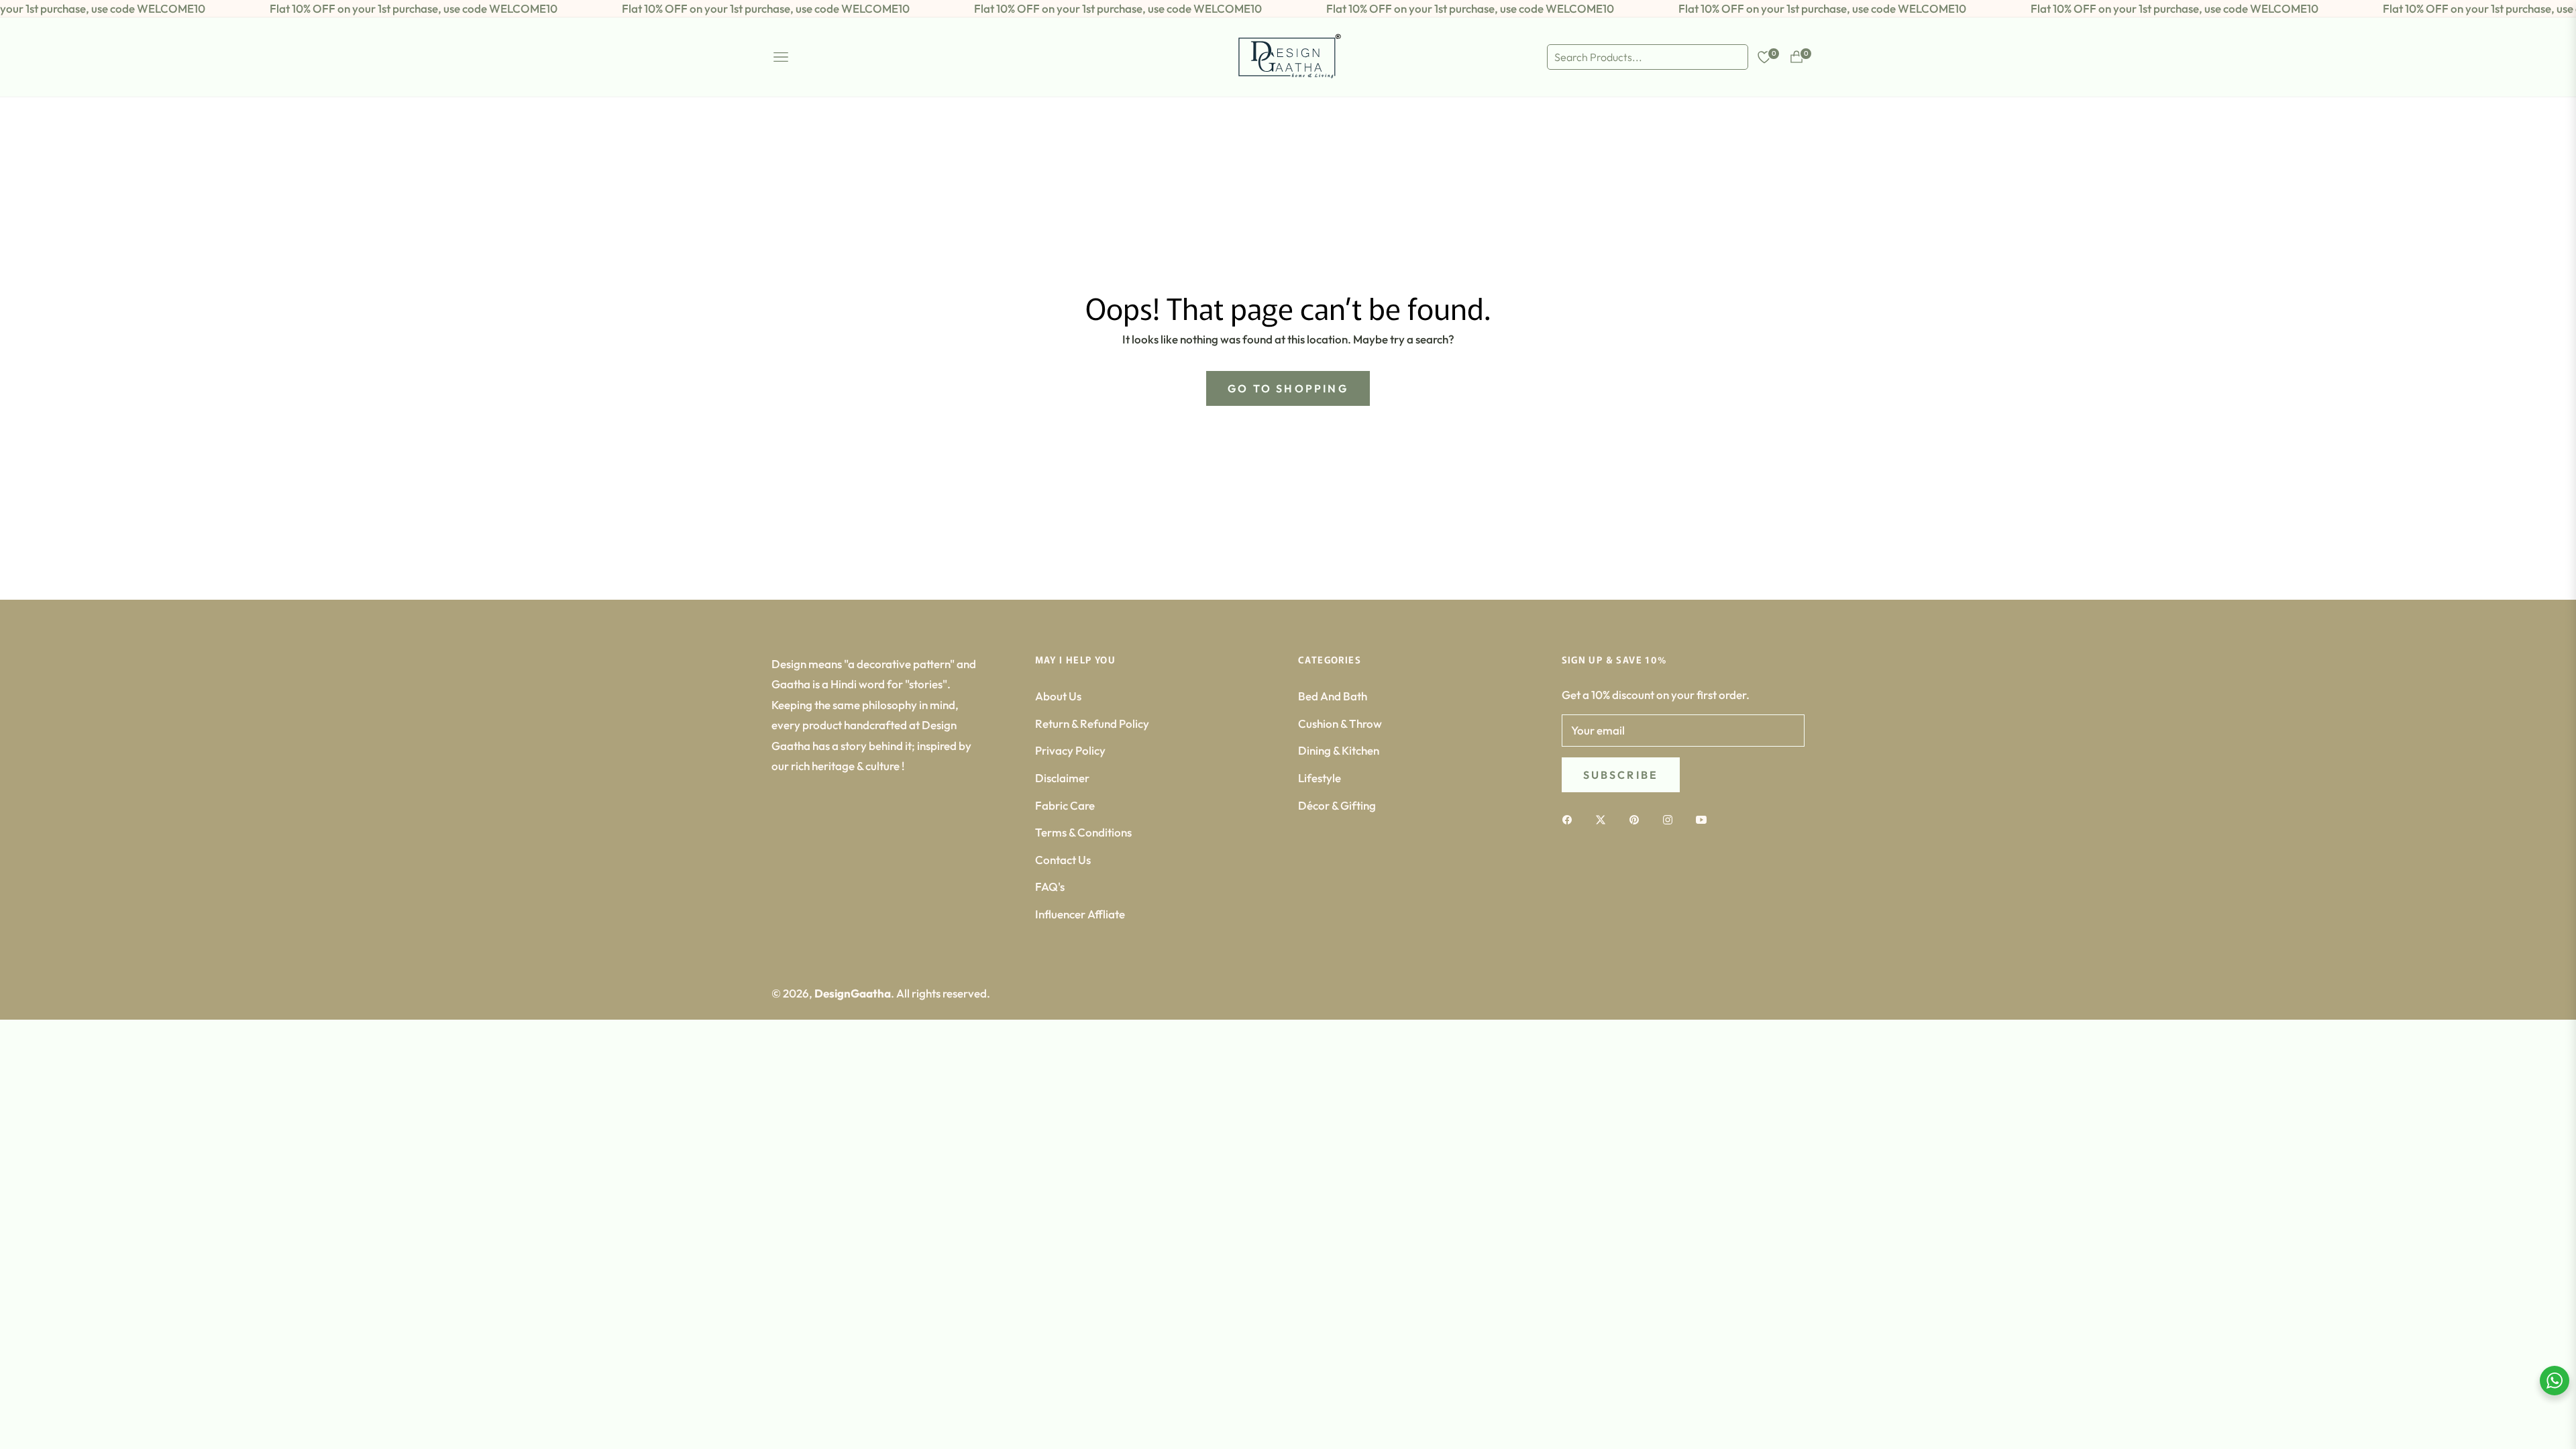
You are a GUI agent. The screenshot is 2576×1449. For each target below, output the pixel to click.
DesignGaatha (853, 993)
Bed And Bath (1333, 696)
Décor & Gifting (1337, 805)
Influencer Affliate (1080, 914)
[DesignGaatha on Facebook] (1570, 819)
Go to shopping (1288, 388)
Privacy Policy (1070, 750)
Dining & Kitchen (1339, 750)
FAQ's (1050, 887)
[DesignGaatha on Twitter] (1604, 819)
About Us (1058, 696)
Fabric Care (1065, 805)
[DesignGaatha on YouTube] (1705, 819)
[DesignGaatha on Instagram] (1671, 819)
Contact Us (1063, 860)
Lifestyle (1320, 778)
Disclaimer (1062, 778)
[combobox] (1648, 57)
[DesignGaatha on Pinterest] (1638, 819)
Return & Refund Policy (1092, 723)
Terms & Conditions (1083, 832)
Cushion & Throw (1340, 723)
